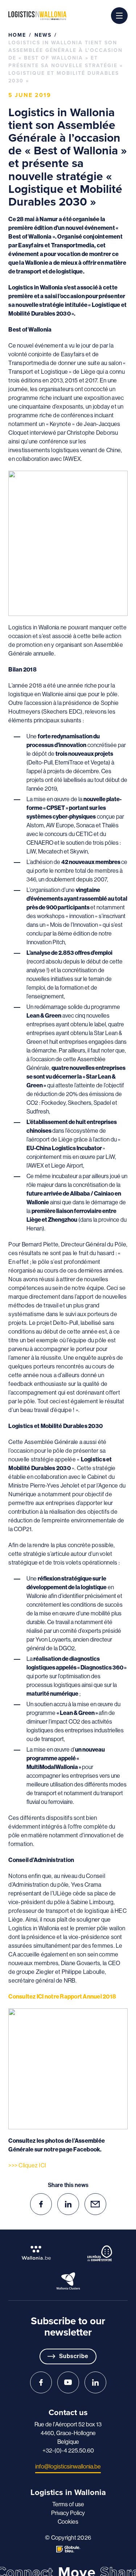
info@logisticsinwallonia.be (68, 2467)
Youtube (68, 2382)
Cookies (68, 2522)
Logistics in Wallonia (37, 16)
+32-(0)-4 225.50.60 (68, 2451)
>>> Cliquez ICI (27, 2165)
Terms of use (68, 2504)
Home (17, 35)
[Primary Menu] (119, 16)
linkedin (68, 2204)
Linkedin (95, 2382)
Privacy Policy (68, 2513)
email (95, 2204)
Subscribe (74, 2356)
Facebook (41, 2382)
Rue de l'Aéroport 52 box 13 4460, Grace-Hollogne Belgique (68, 2433)
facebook (41, 2204)
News (43, 35)
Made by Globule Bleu (68, 2549)
